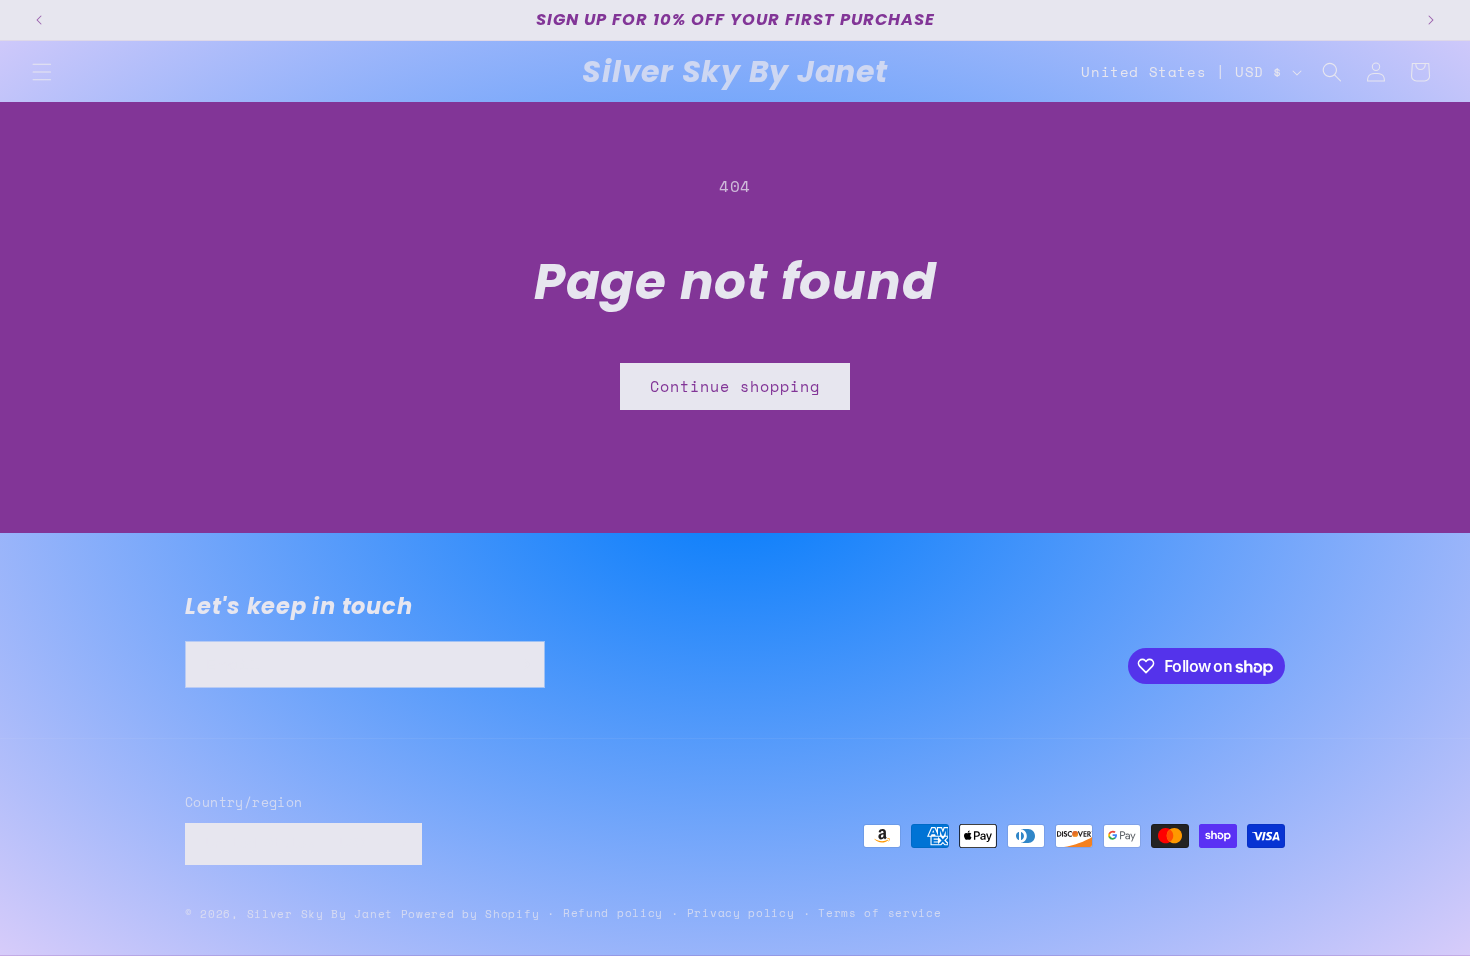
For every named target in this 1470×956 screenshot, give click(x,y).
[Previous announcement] (39, 20)
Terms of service (879, 913)
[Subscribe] (522, 664)
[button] (42, 72)
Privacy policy (741, 913)
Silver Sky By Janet (320, 914)
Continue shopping (735, 386)
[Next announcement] (1431, 20)
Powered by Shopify (470, 914)
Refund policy (613, 913)
